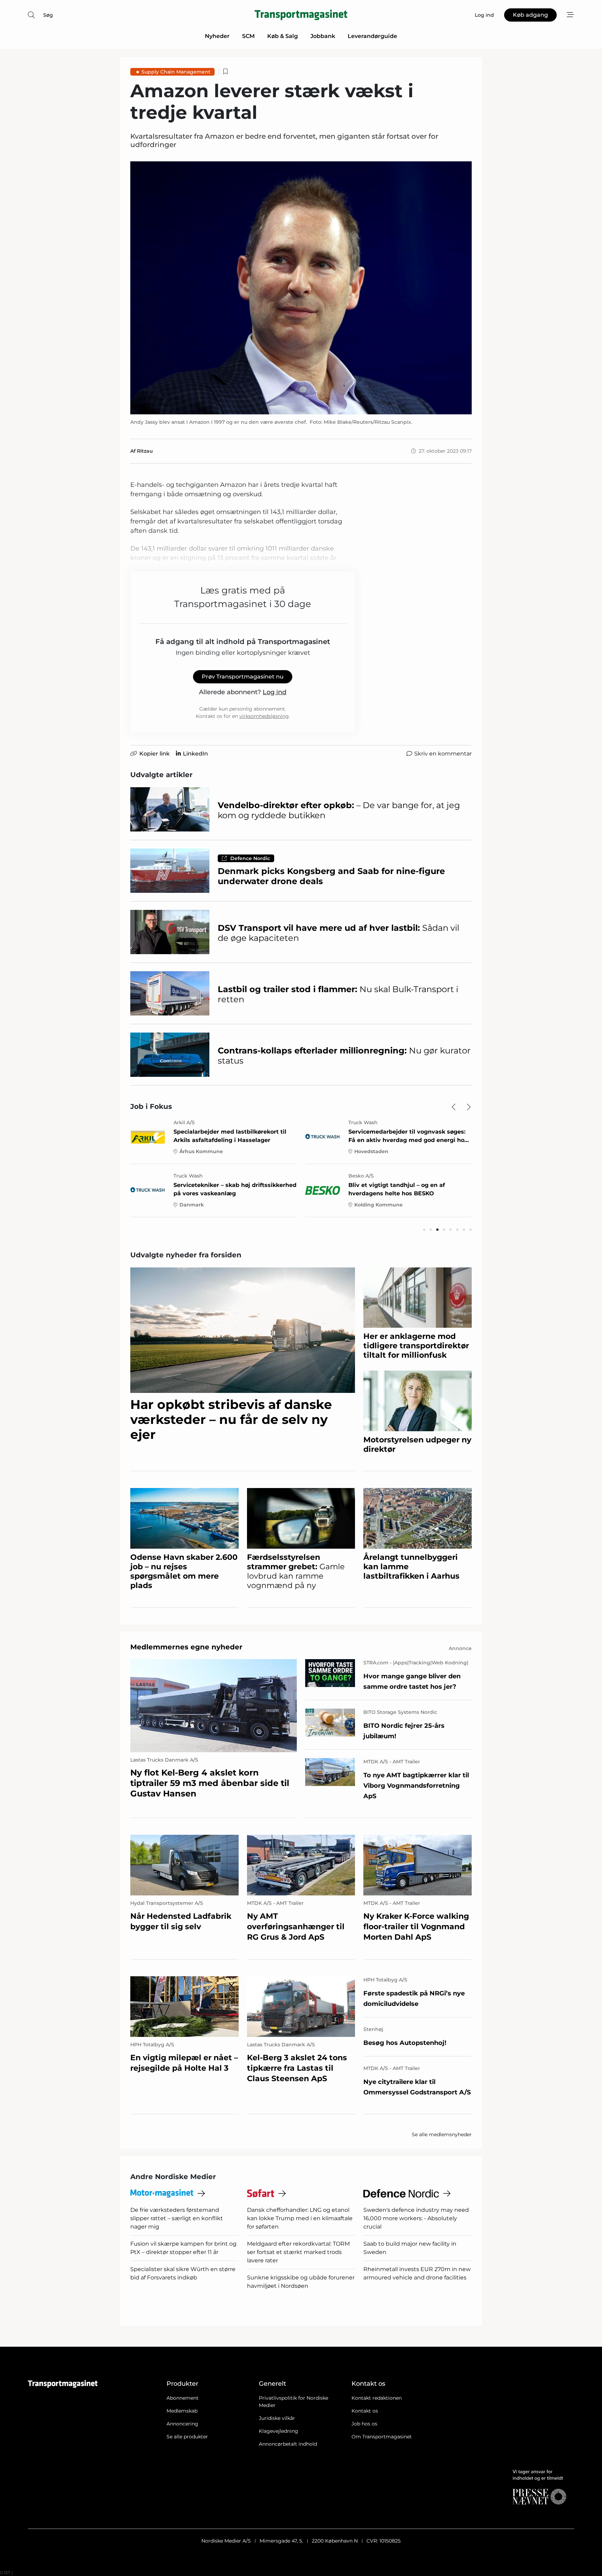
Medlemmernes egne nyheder (186, 1647)
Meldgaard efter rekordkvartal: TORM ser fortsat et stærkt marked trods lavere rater (298, 2252)
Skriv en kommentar (443, 754)
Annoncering (182, 2424)
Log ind (275, 692)
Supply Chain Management (176, 72)
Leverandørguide (372, 36)
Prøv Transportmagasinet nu (243, 677)
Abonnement (183, 2398)
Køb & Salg (283, 36)
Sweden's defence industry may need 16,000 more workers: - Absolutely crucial (416, 2218)
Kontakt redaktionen (377, 2398)
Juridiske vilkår (277, 2418)
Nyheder (217, 36)
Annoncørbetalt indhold (288, 2444)
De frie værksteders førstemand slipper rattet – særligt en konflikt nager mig (177, 2218)
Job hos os (364, 2424)
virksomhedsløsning (264, 716)
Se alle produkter (187, 2437)
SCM (248, 36)
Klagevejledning (279, 2431)
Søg (48, 15)
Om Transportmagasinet (382, 2437)
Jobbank (323, 36)
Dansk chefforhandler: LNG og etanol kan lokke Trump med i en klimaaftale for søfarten (300, 2218)
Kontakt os (365, 2411)
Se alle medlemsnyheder (442, 2134)
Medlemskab (182, 2411)
